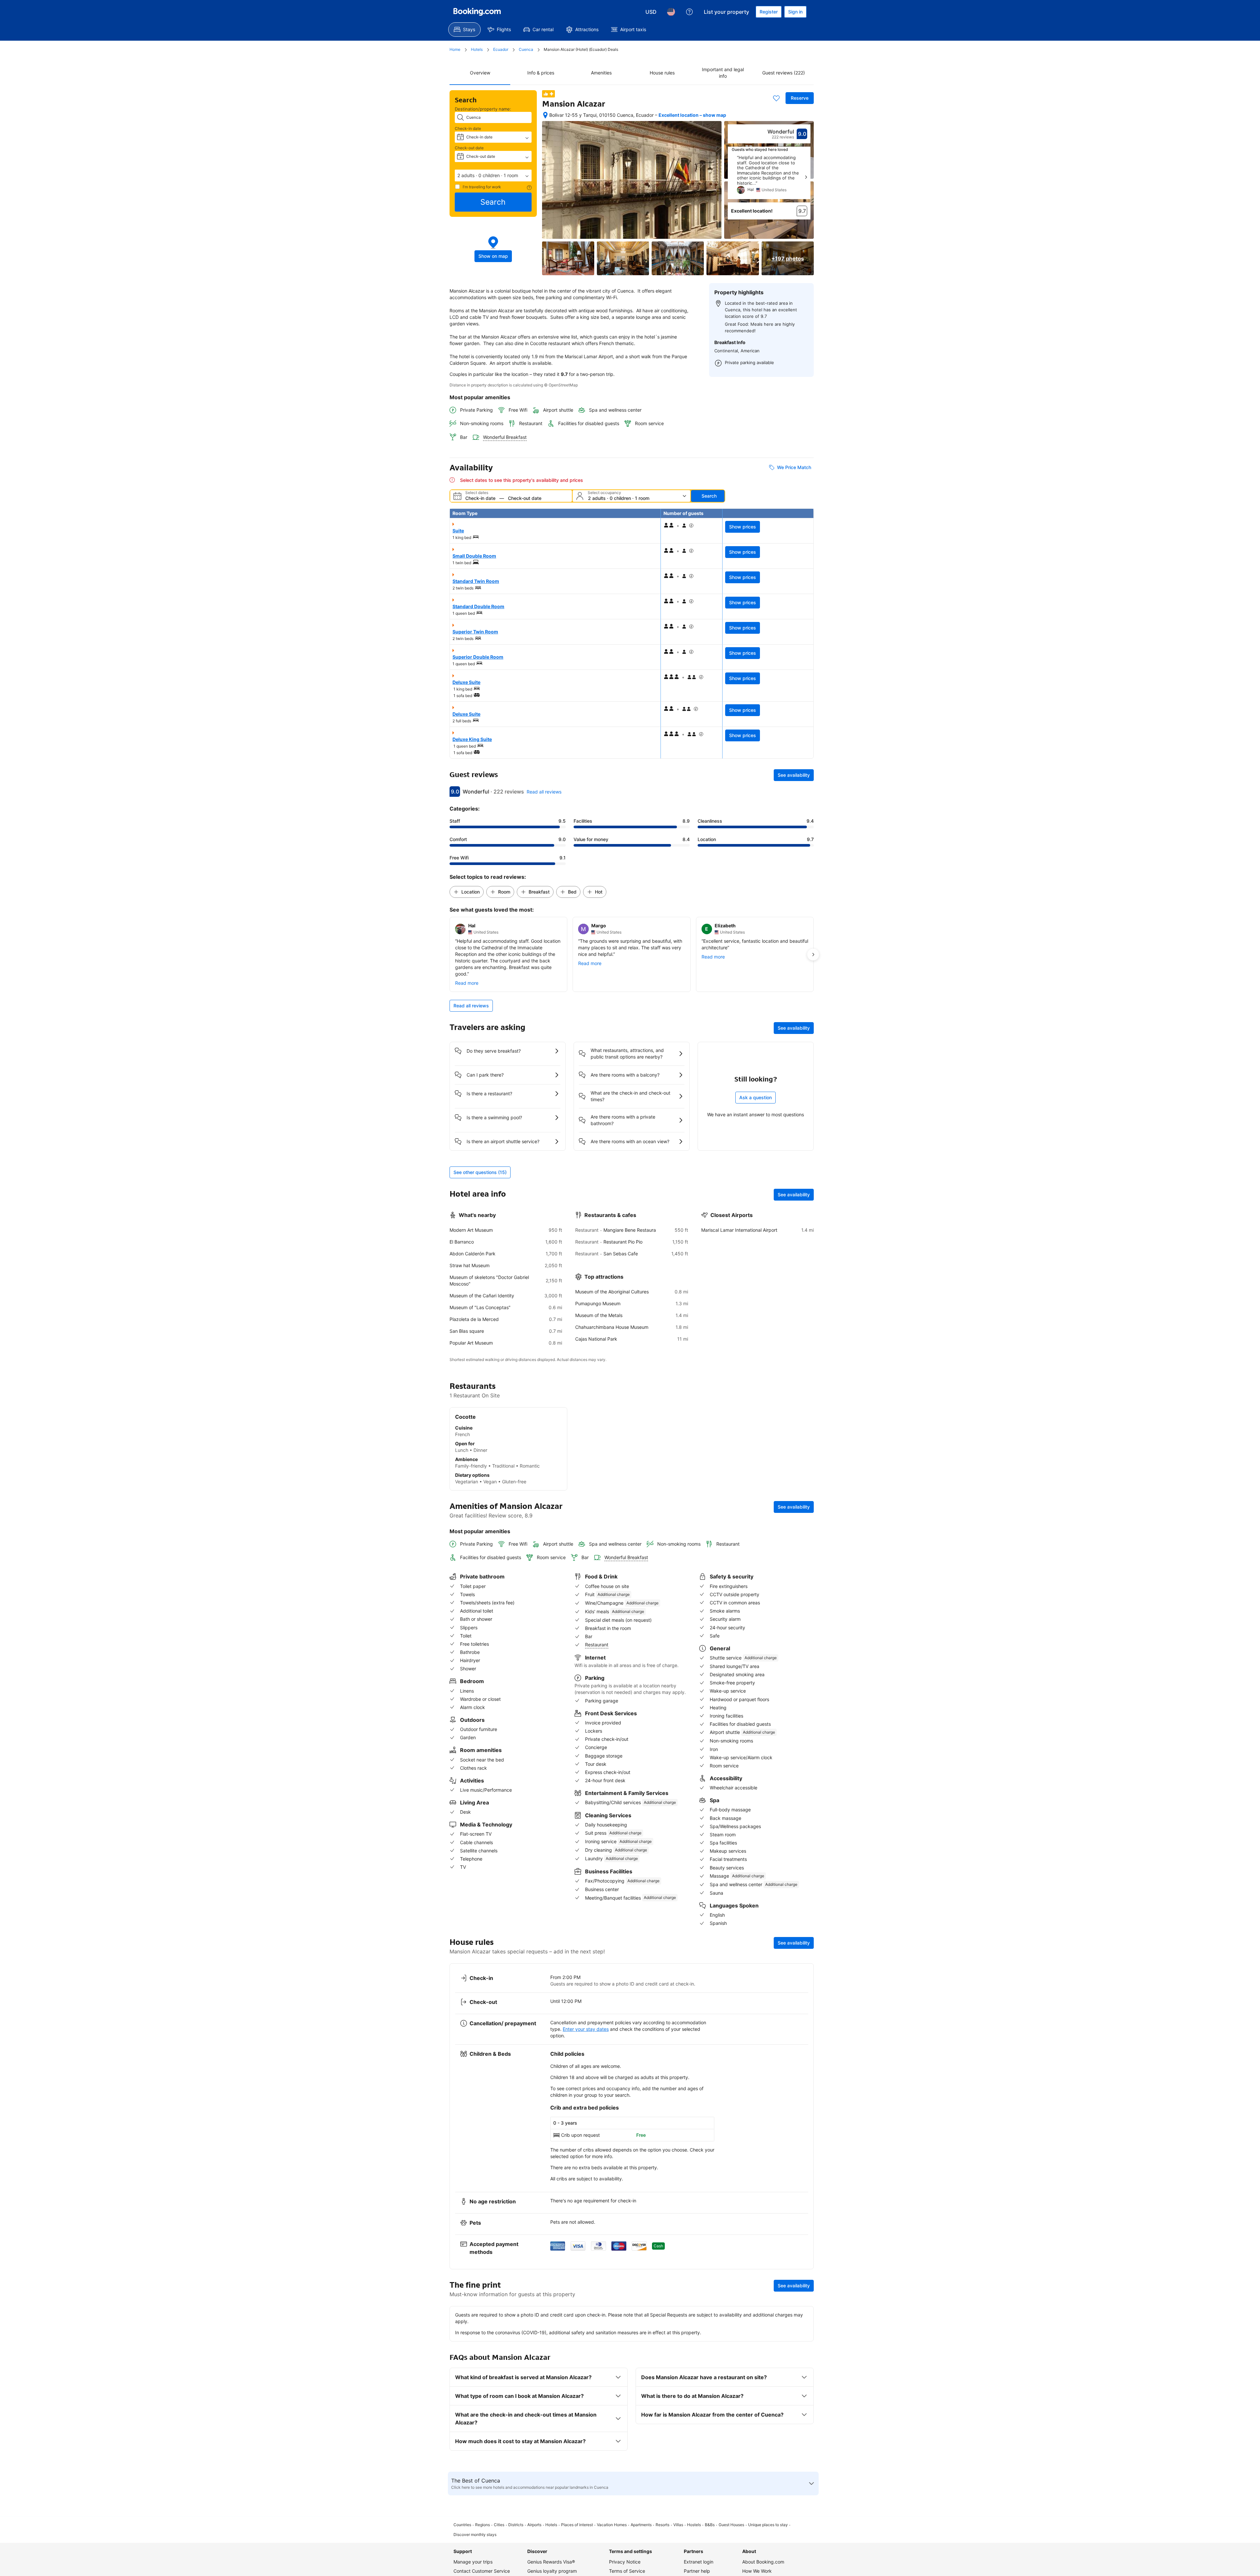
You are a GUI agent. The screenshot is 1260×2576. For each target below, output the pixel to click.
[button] (493, 175)
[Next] (806, 177)
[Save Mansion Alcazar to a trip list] (776, 98)
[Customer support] (689, 12)
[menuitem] (464, 30)
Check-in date (468, 128)
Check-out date (469, 148)
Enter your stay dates (586, 2059)
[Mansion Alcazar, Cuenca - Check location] (545, 115)
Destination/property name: (483, 109)
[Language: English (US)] (671, 12)
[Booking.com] (477, 12)
